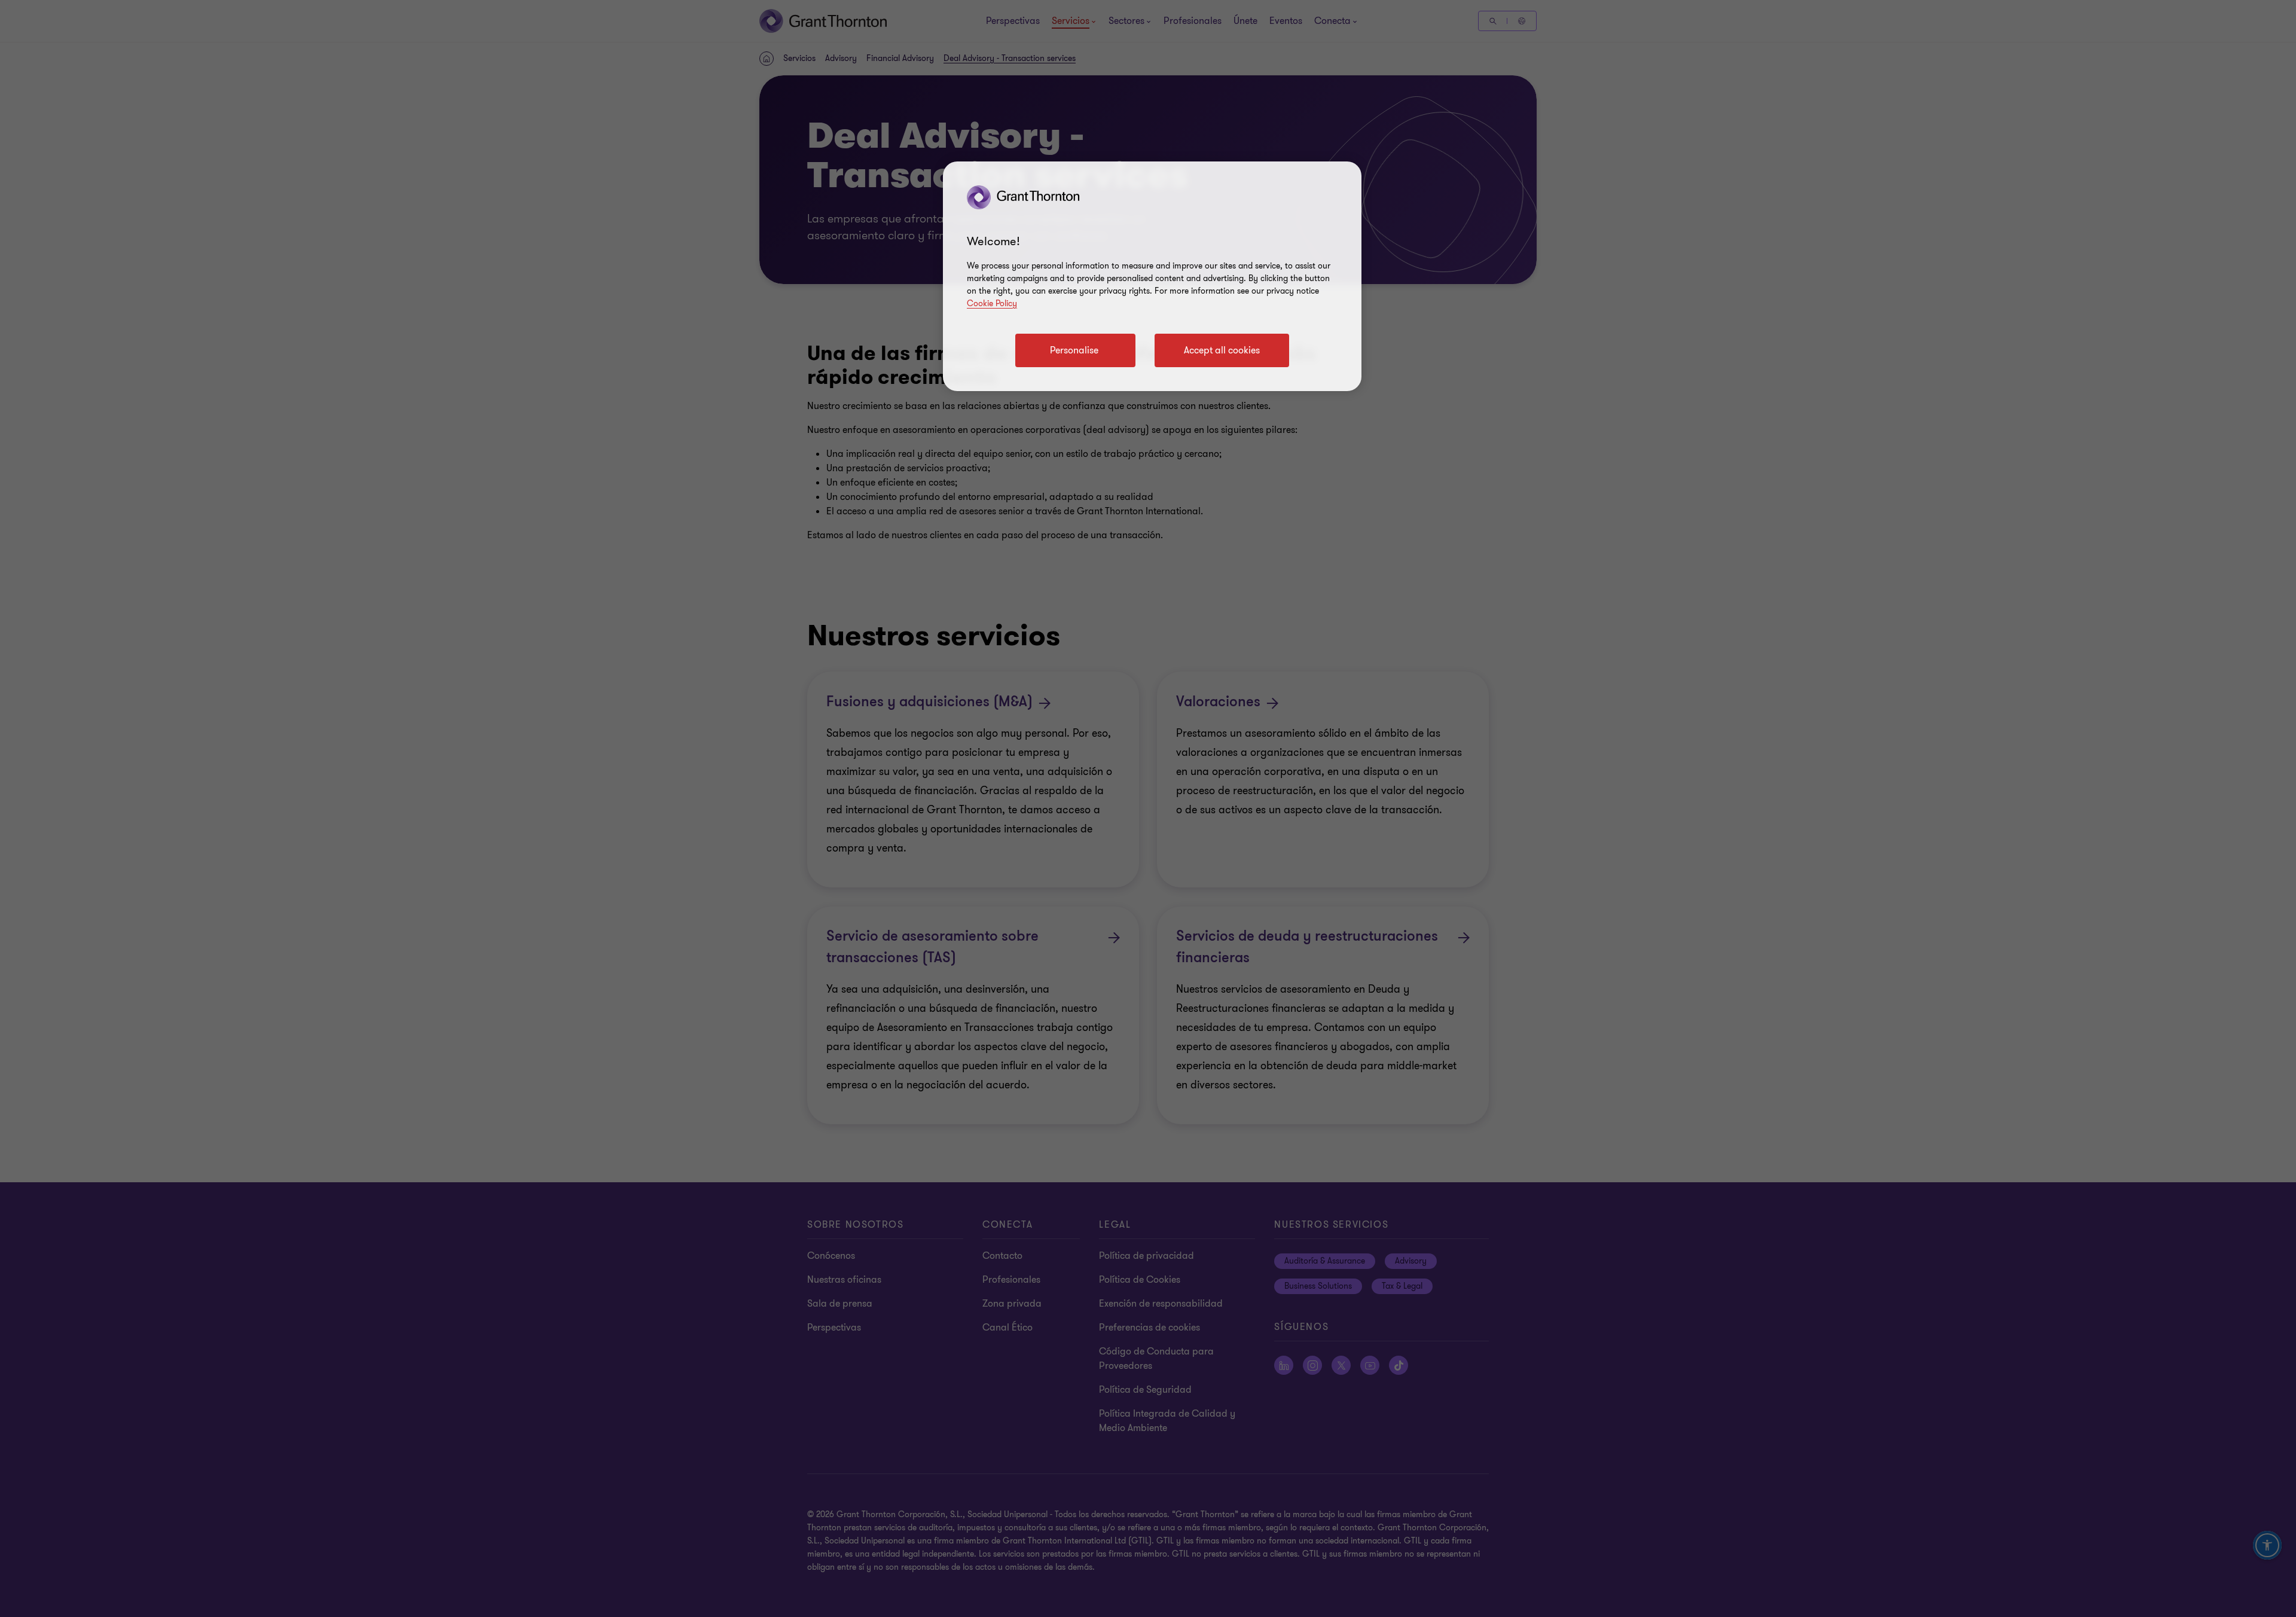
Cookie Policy (992, 303)
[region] (1152, 276)
